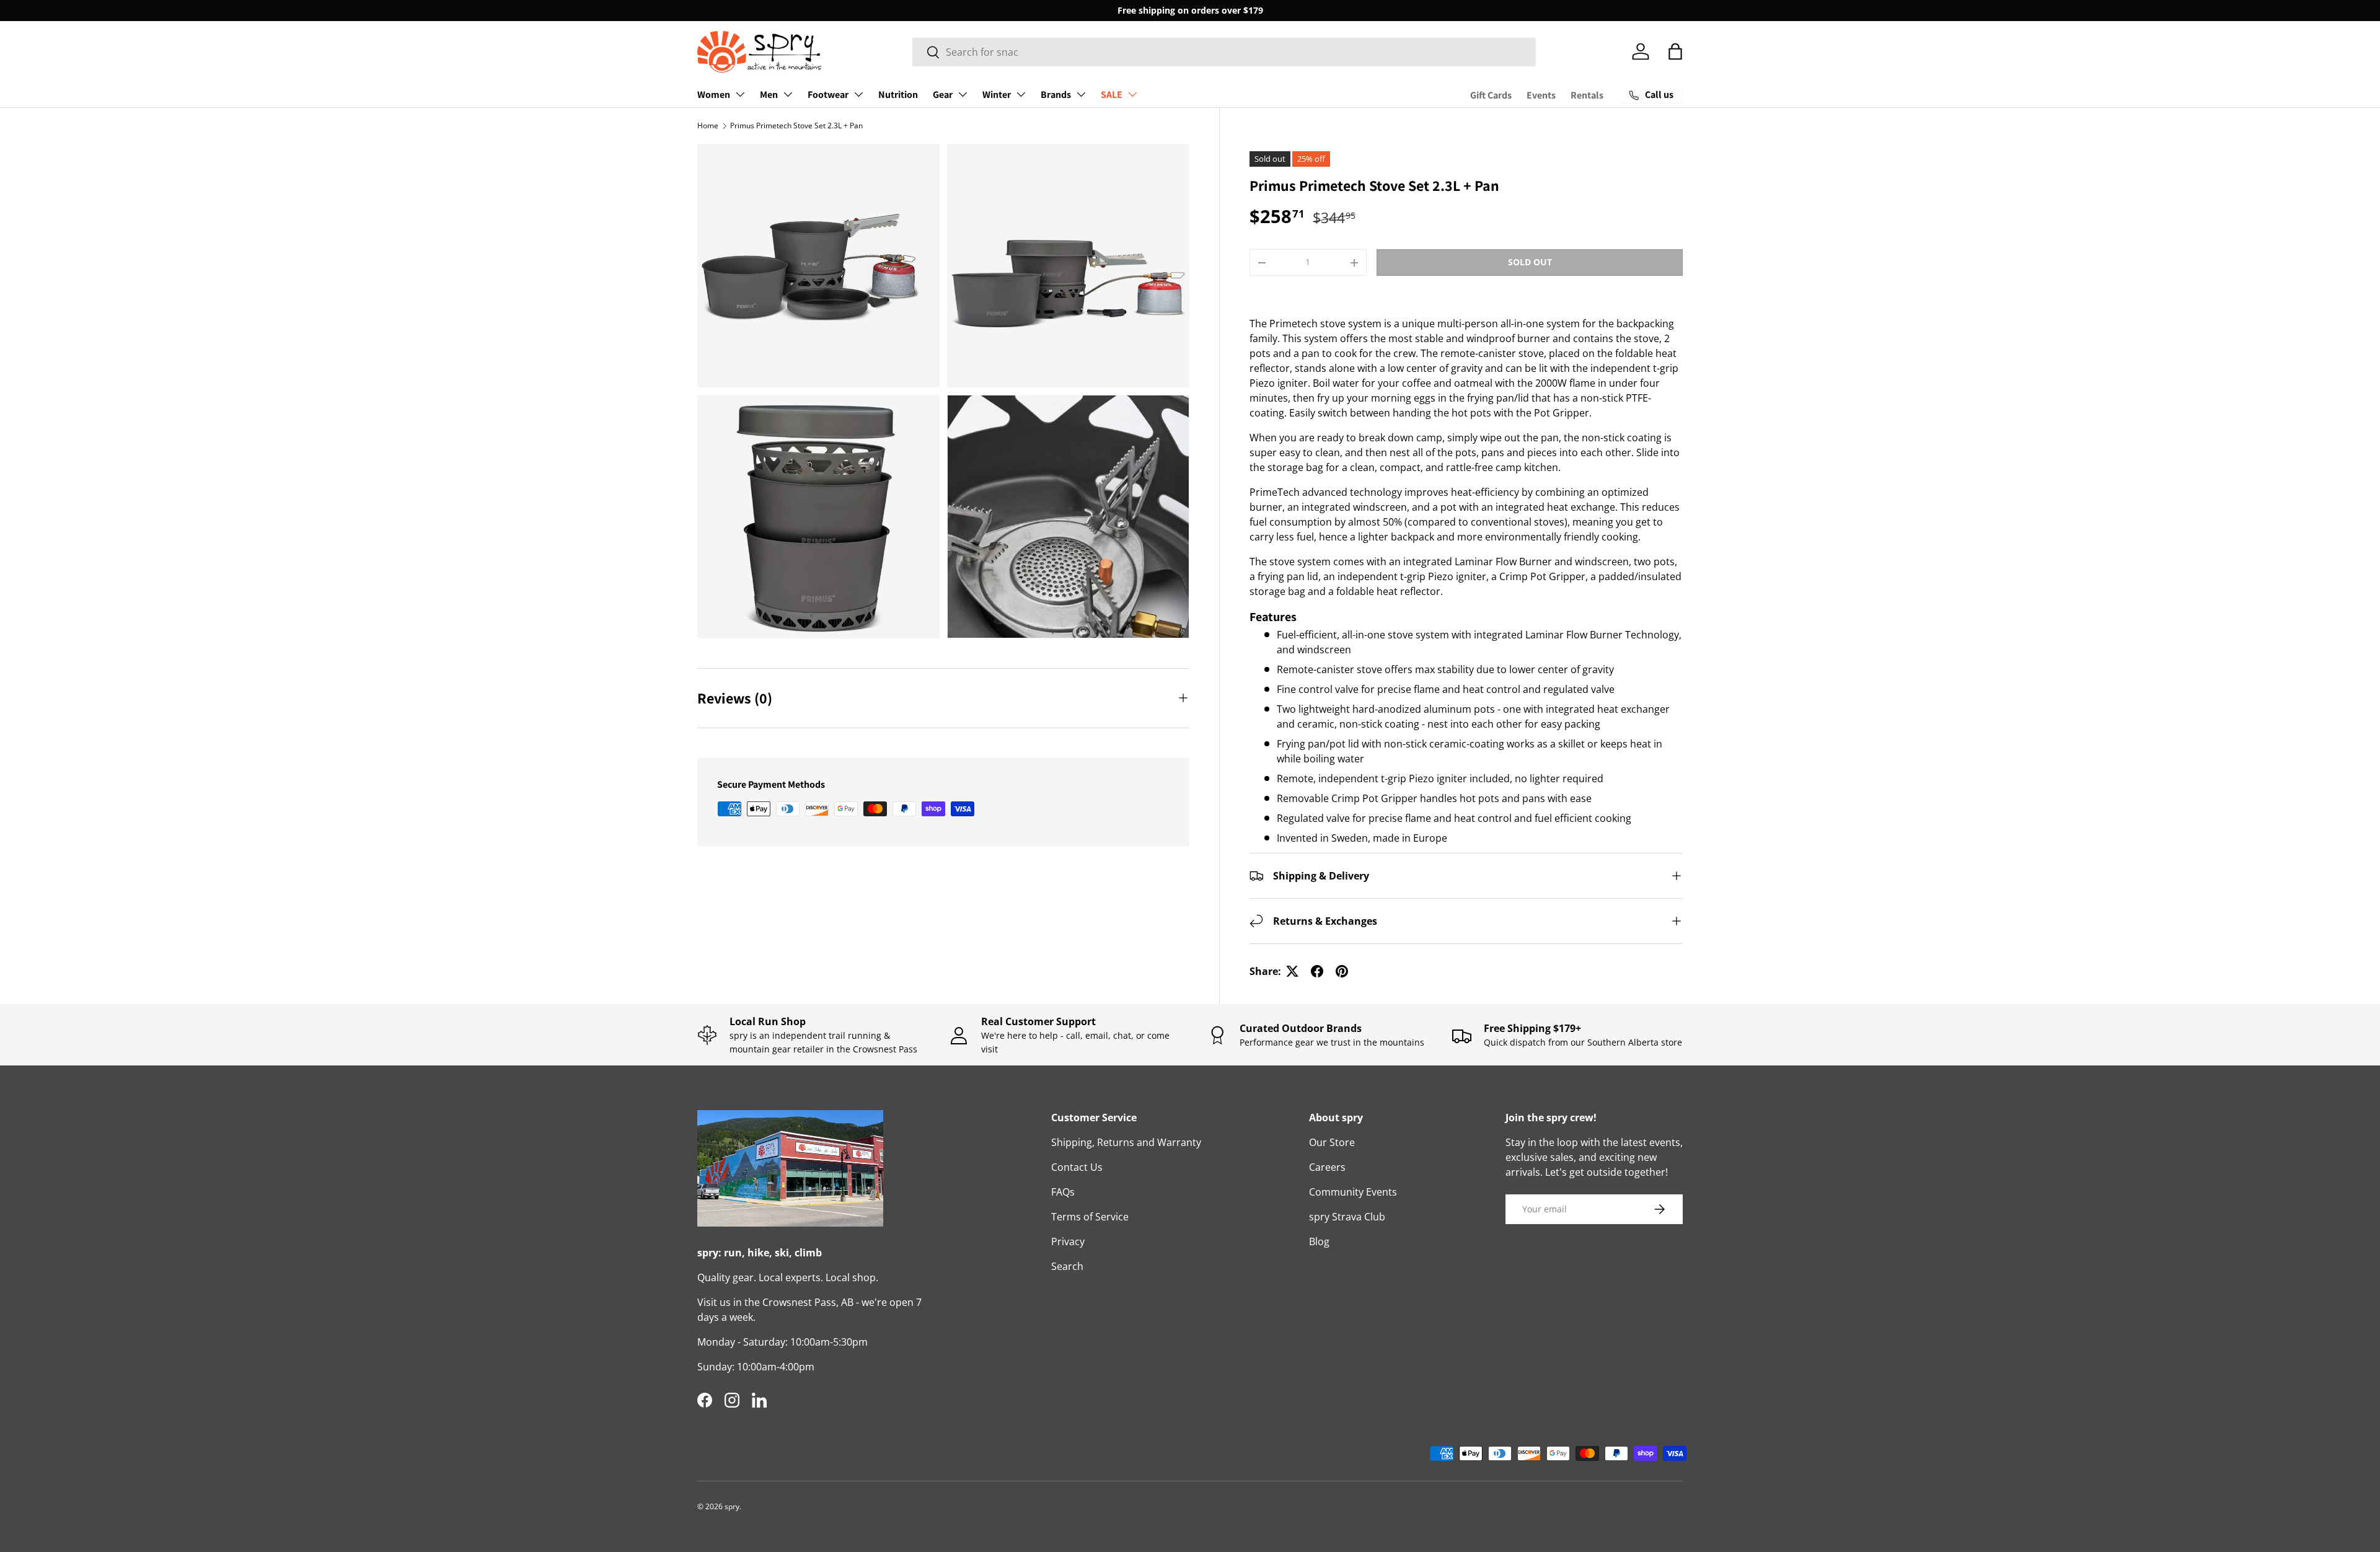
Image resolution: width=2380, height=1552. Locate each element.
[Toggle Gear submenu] (963, 94)
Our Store (1332, 1142)
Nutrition (898, 95)
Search (1067, 1266)
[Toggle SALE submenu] (1132, 94)
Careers (1327, 1167)
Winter (997, 95)
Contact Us (1077, 1167)
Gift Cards (1491, 95)
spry (732, 1506)
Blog (1319, 1241)
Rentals (1587, 95)
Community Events (1353, 1192)
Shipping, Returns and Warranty (1126, 1142)
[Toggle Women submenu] (740, 94)
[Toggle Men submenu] (788, 94)
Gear (943, 95)
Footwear (828, 95)
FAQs (1063, 1192)
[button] (1675, 51)
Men (769, 95)
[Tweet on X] (1292, 971)
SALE (1112, 95)
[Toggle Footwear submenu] (858, 94)
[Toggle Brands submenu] (1081, 94)
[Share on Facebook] (1317, 971)
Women (714, 95)
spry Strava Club (1347, 1217)
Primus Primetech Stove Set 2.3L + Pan (796, 126)
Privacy (1068, 1241)
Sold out (1530, 262)
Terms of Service (1090, 1217)
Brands (1056, 95)
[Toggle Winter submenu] (1021, 94)
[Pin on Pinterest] (1342, 971)
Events (1541, 95)
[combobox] (1224, 52)
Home (708, 126)
